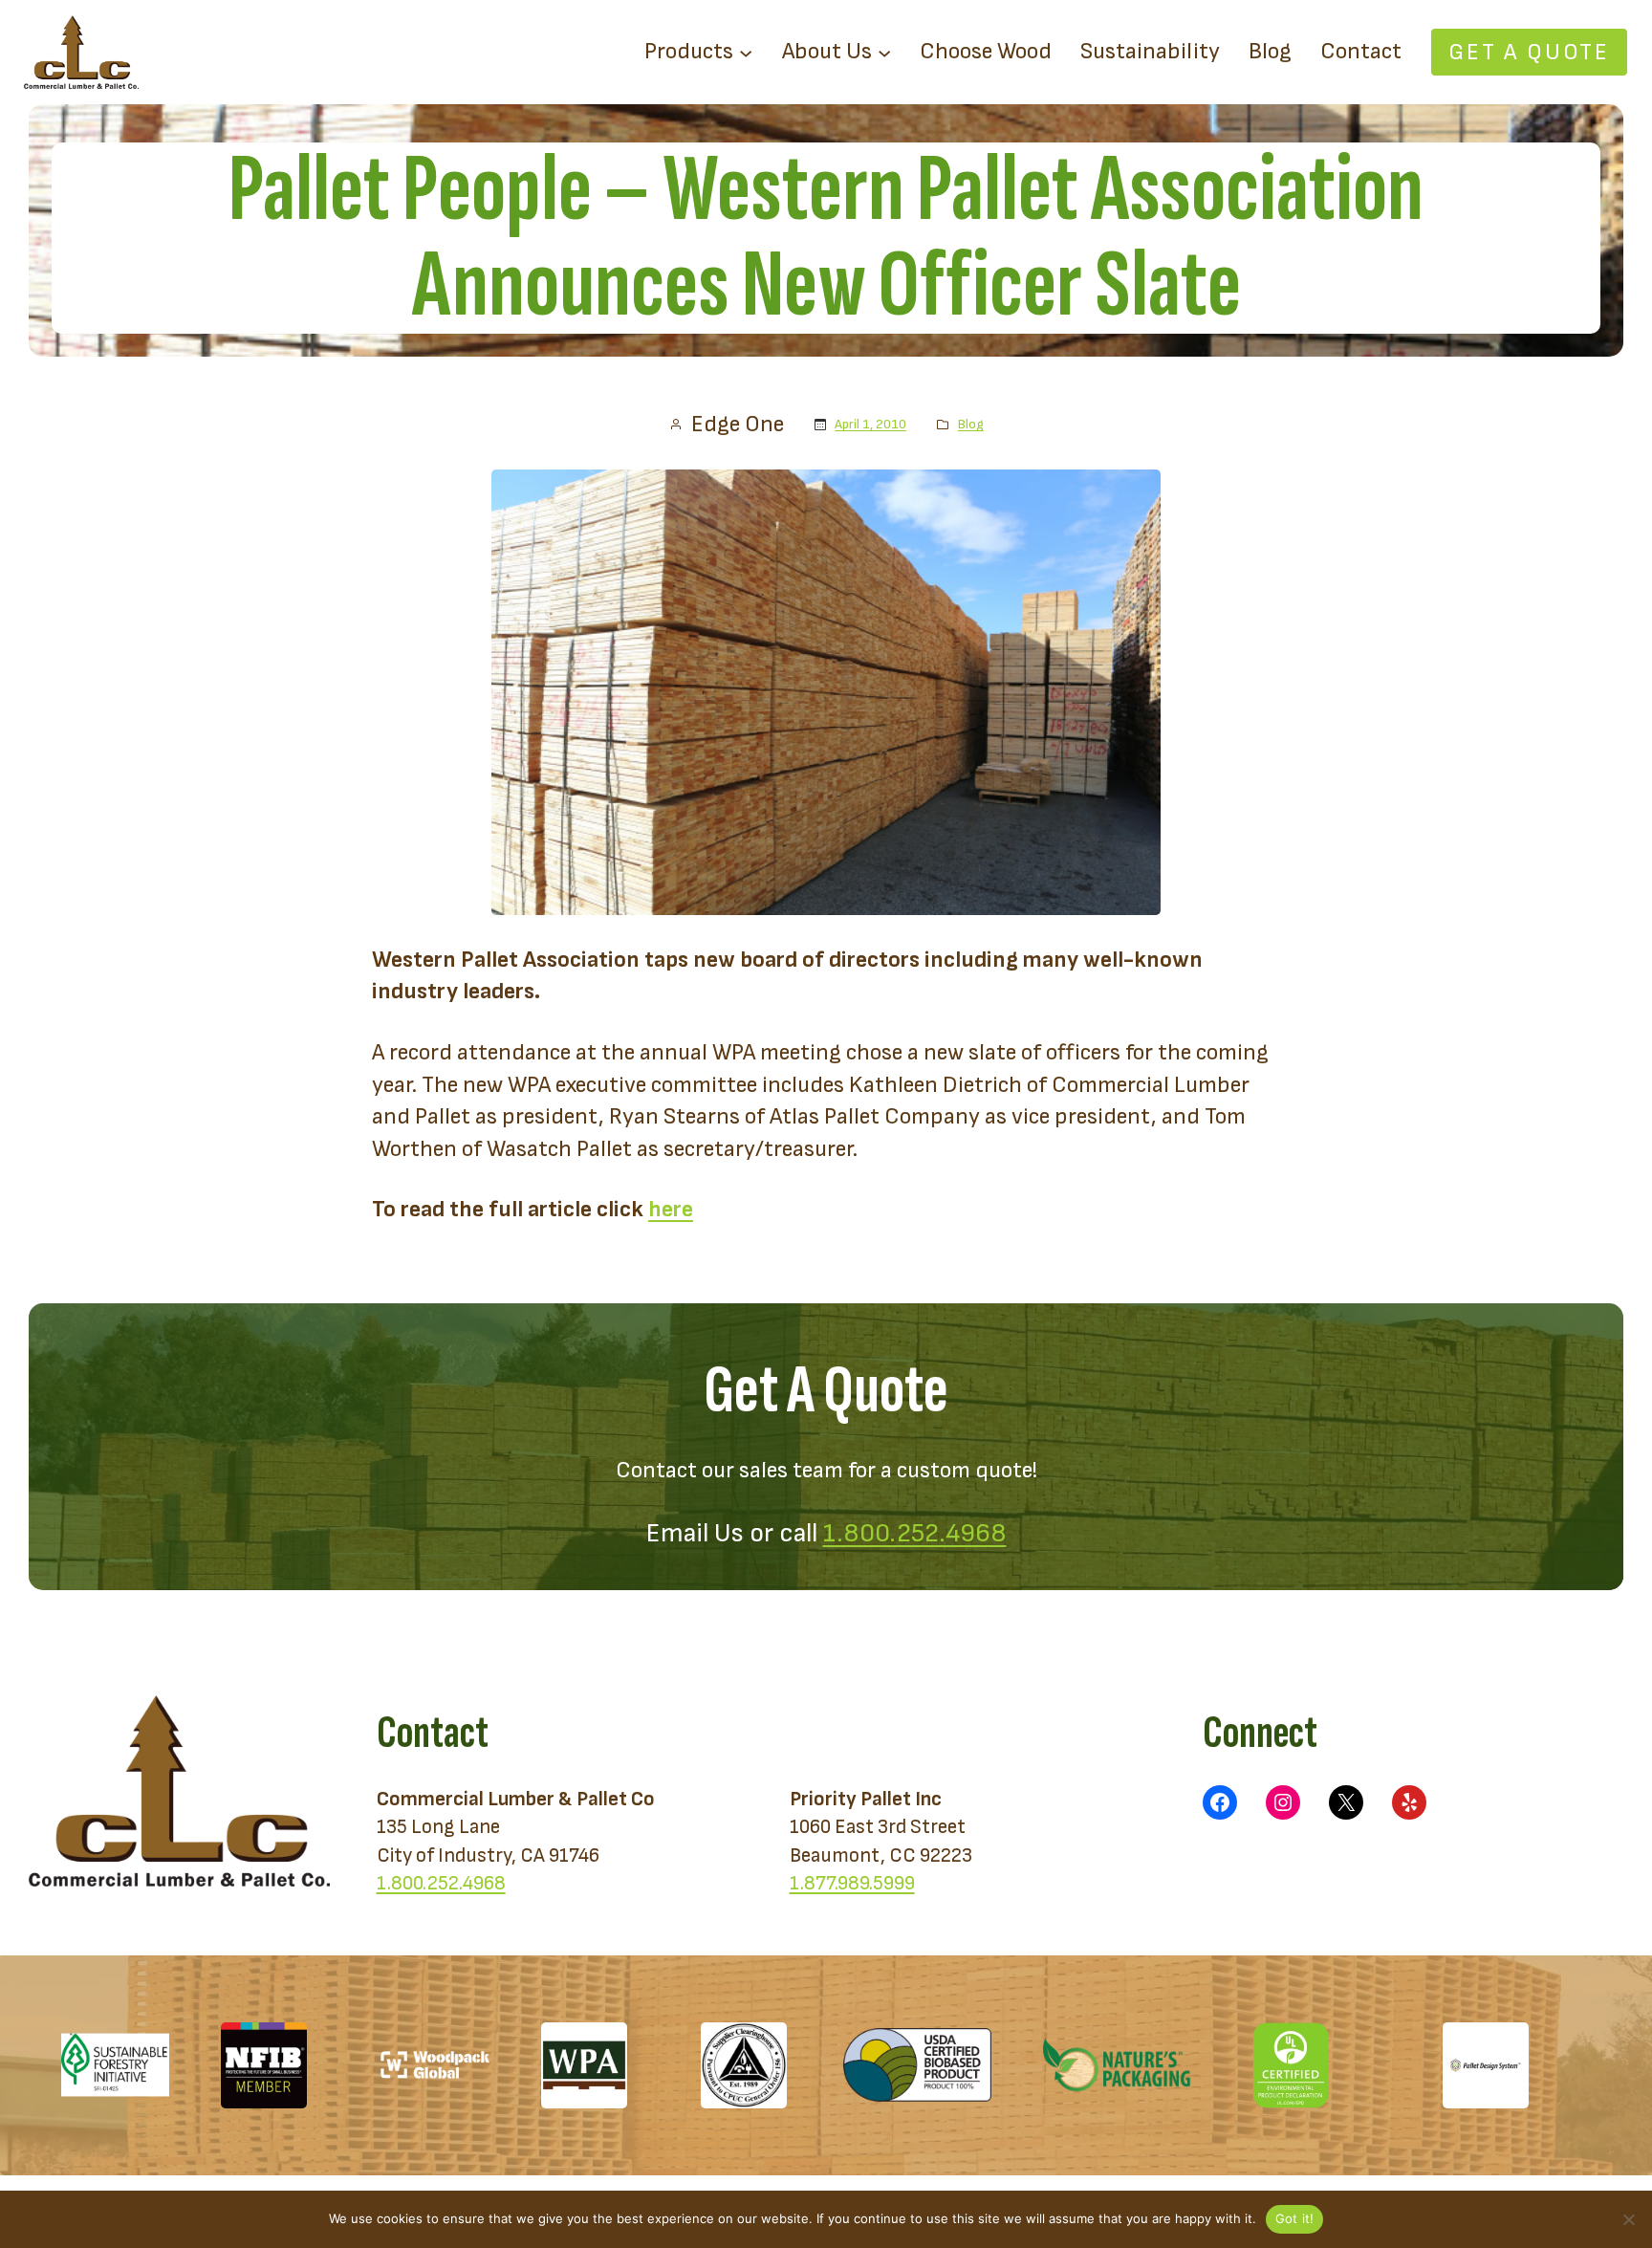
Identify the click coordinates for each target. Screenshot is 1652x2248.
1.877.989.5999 (852, 1883)
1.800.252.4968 (915, 1533)
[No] (1628, 2219)
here (671, 1209)
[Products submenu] (746, 52)
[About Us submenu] (884, 52)
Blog (971, 424)
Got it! (1295, 2218)
